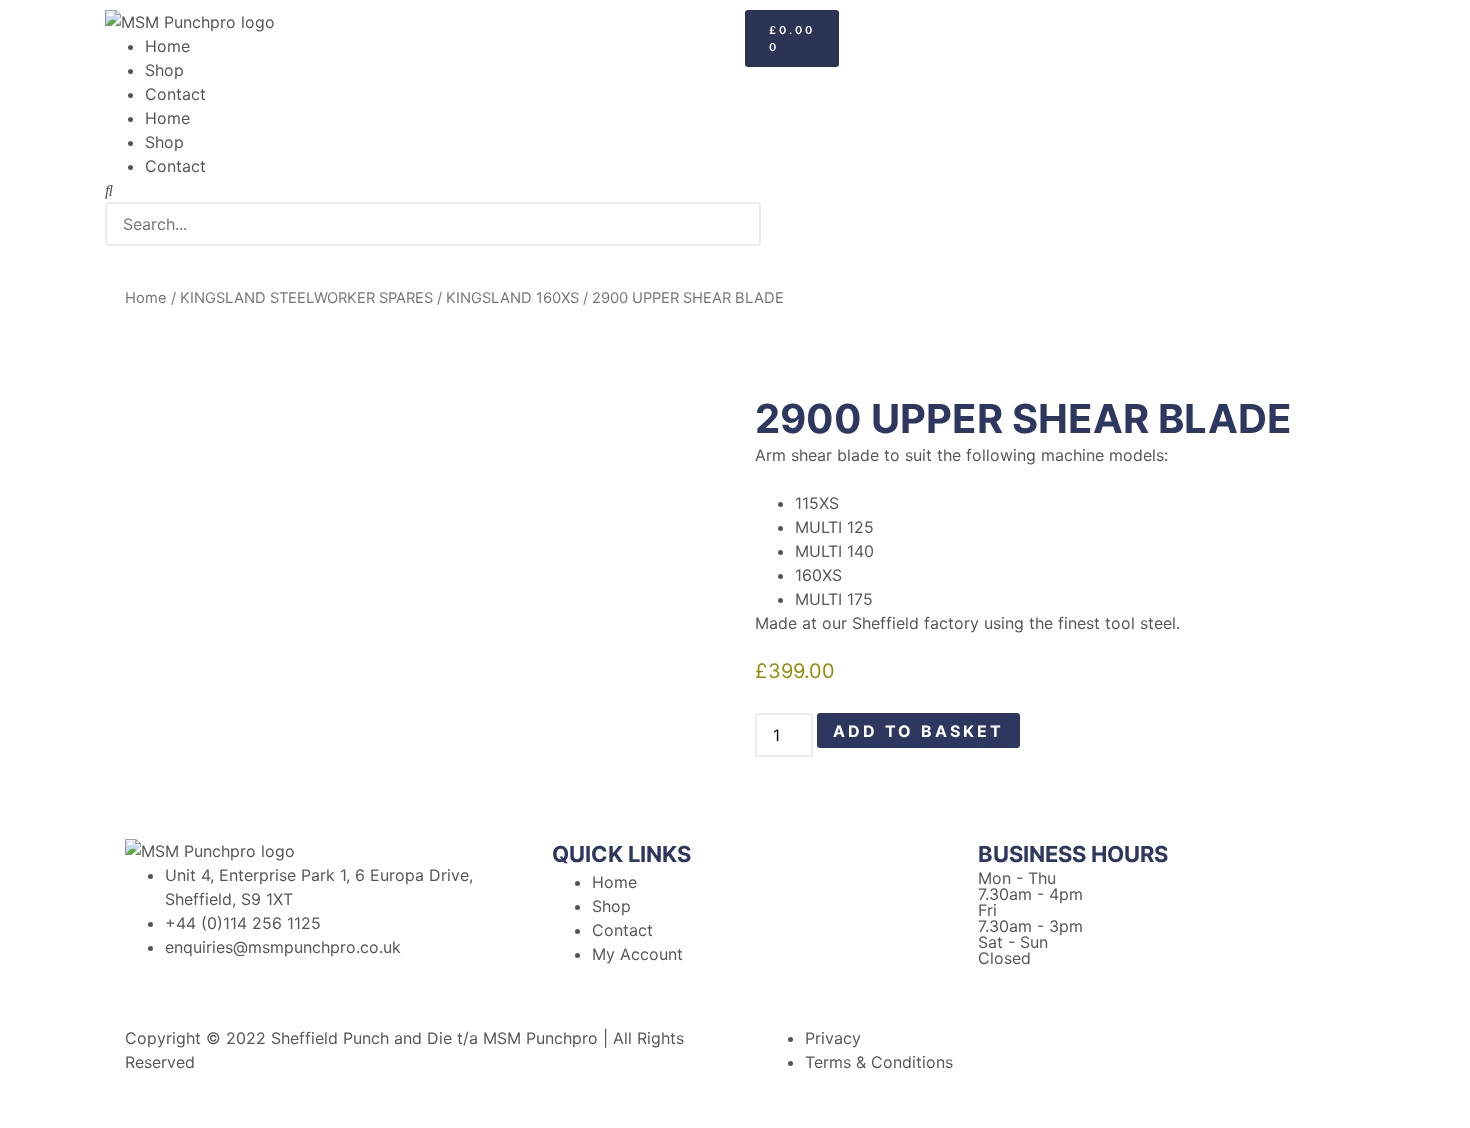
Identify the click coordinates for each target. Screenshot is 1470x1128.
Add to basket (918, 731)
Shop (164, 70)
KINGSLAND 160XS (512, 298)
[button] (415, 190)
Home (167, 46)
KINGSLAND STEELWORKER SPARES (306, 298)
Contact (175, 94)
